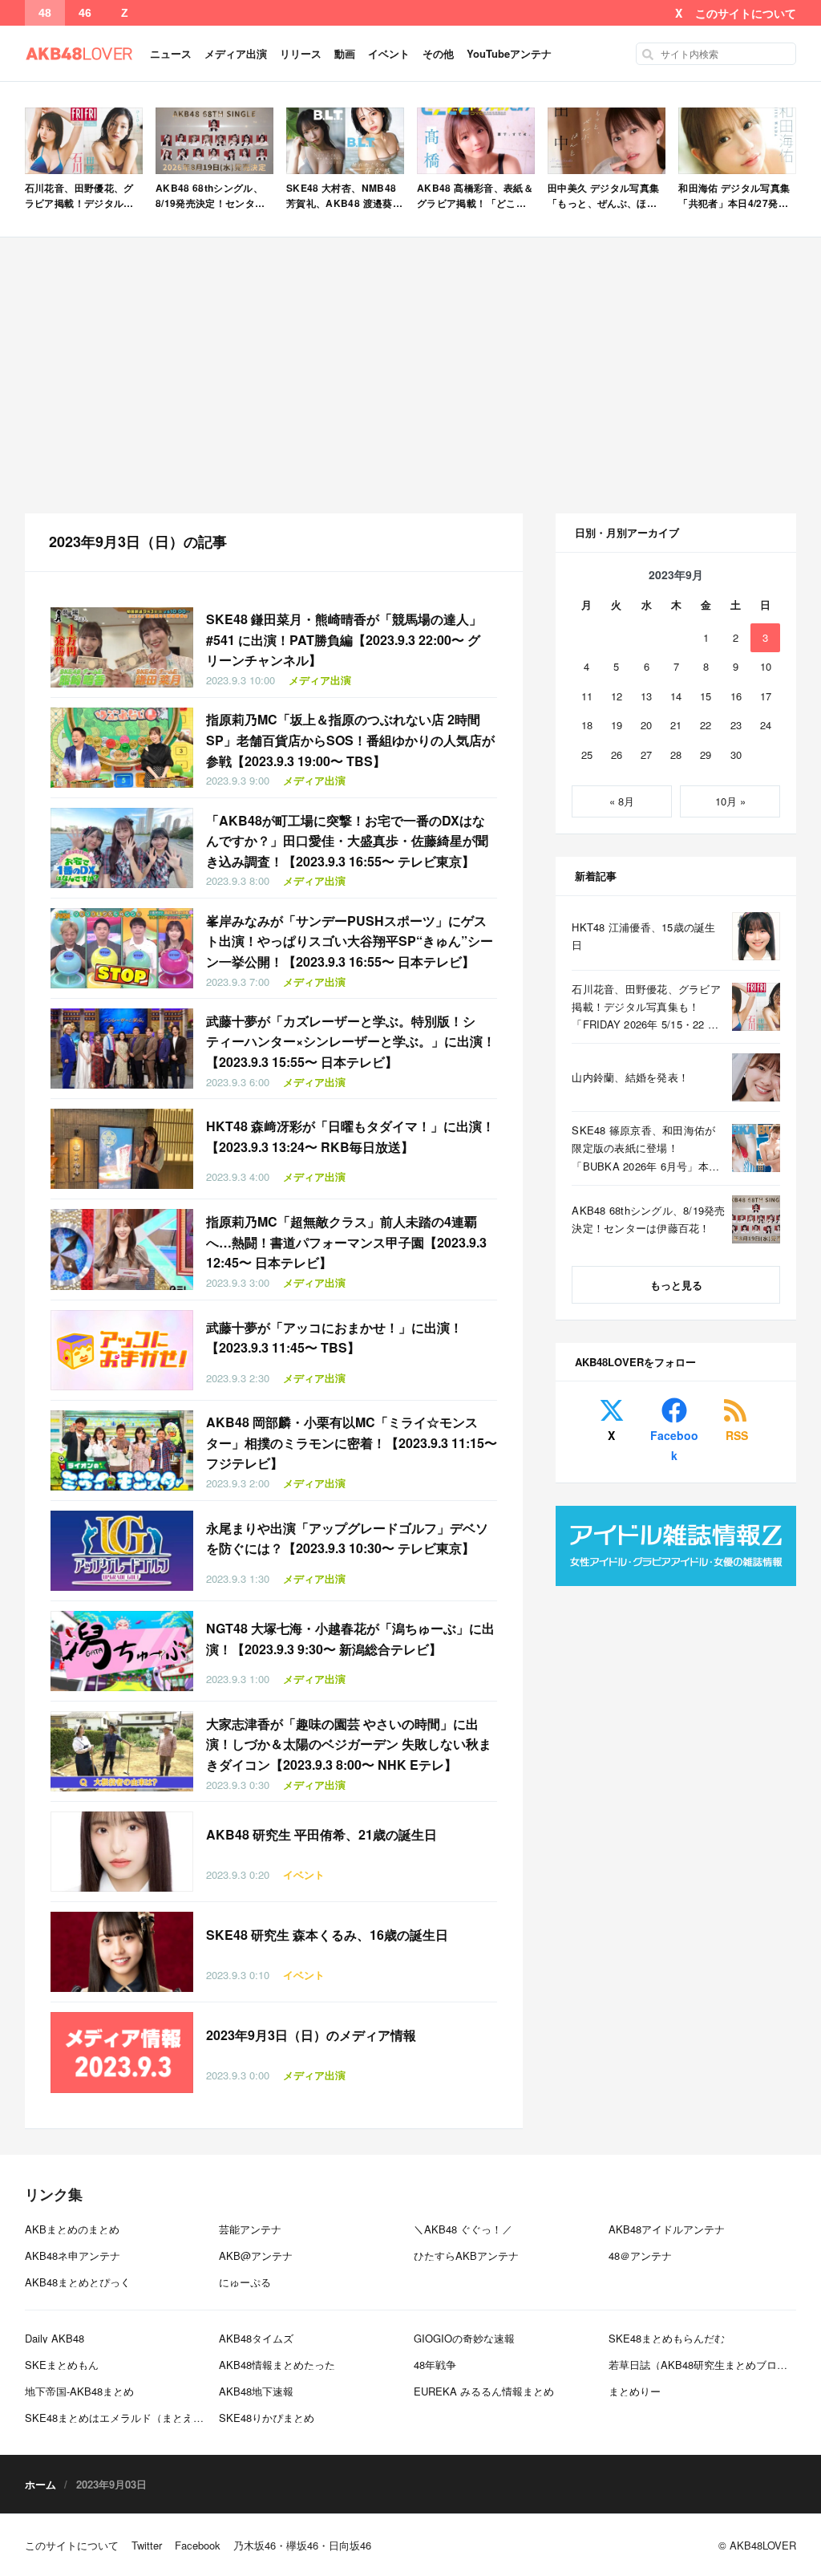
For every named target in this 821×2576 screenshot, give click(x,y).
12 (617, 696)
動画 (345, 53)
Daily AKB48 (55, 2338)
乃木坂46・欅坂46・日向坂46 (302, 2545)
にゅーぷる (245, 2282)
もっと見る (676, 1285)
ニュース (171, 53)
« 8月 (622, 801)
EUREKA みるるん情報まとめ (484, 2391)
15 (706, 696)
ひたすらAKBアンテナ (466, 2256)
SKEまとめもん (62, 2365)
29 (706, 755)
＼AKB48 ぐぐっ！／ (463, 2229)
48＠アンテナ (640, 2256)
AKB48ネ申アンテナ (73, 2256)
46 (85, 13)
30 (736, 755)
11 (587, 696)
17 (766, 696)
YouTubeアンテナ (509, 53)
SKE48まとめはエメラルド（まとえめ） (119, 2418)
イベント (389, 53)
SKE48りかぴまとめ (267, 2418)
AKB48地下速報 (256, 2391)
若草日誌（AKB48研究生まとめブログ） (703, 2365)
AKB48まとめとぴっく (78, 2282)
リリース (301, 53)
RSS (737, 1435)
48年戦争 (435, 2365)
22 (706, 725)
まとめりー (635, 2391)
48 (45, 13)
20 (646, 725)
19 (617, 725)
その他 (438, 53)
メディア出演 (236, 53)
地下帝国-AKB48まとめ (79, 2391)
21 (676, 725)
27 (646, 755)
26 (617, 755)
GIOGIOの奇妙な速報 (464, 2338)
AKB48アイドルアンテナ (667, 2229)
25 (587, 755)
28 (676, 755)
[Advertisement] (411, 375)
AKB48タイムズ (256, 2338)
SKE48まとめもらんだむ (667, 2338)
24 (766, 725)
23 (736, 725)
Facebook (674, 1445)
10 (766, 666)
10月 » (730, 801)
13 (646, 696)
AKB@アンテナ (256, 2256)
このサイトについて (746, 13)
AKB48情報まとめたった (277, 2365)
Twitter (147, 2545)
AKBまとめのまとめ (72, 2229)
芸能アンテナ (250, 2229)
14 (676, 696)
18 (587, 725)
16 (736, 696)
